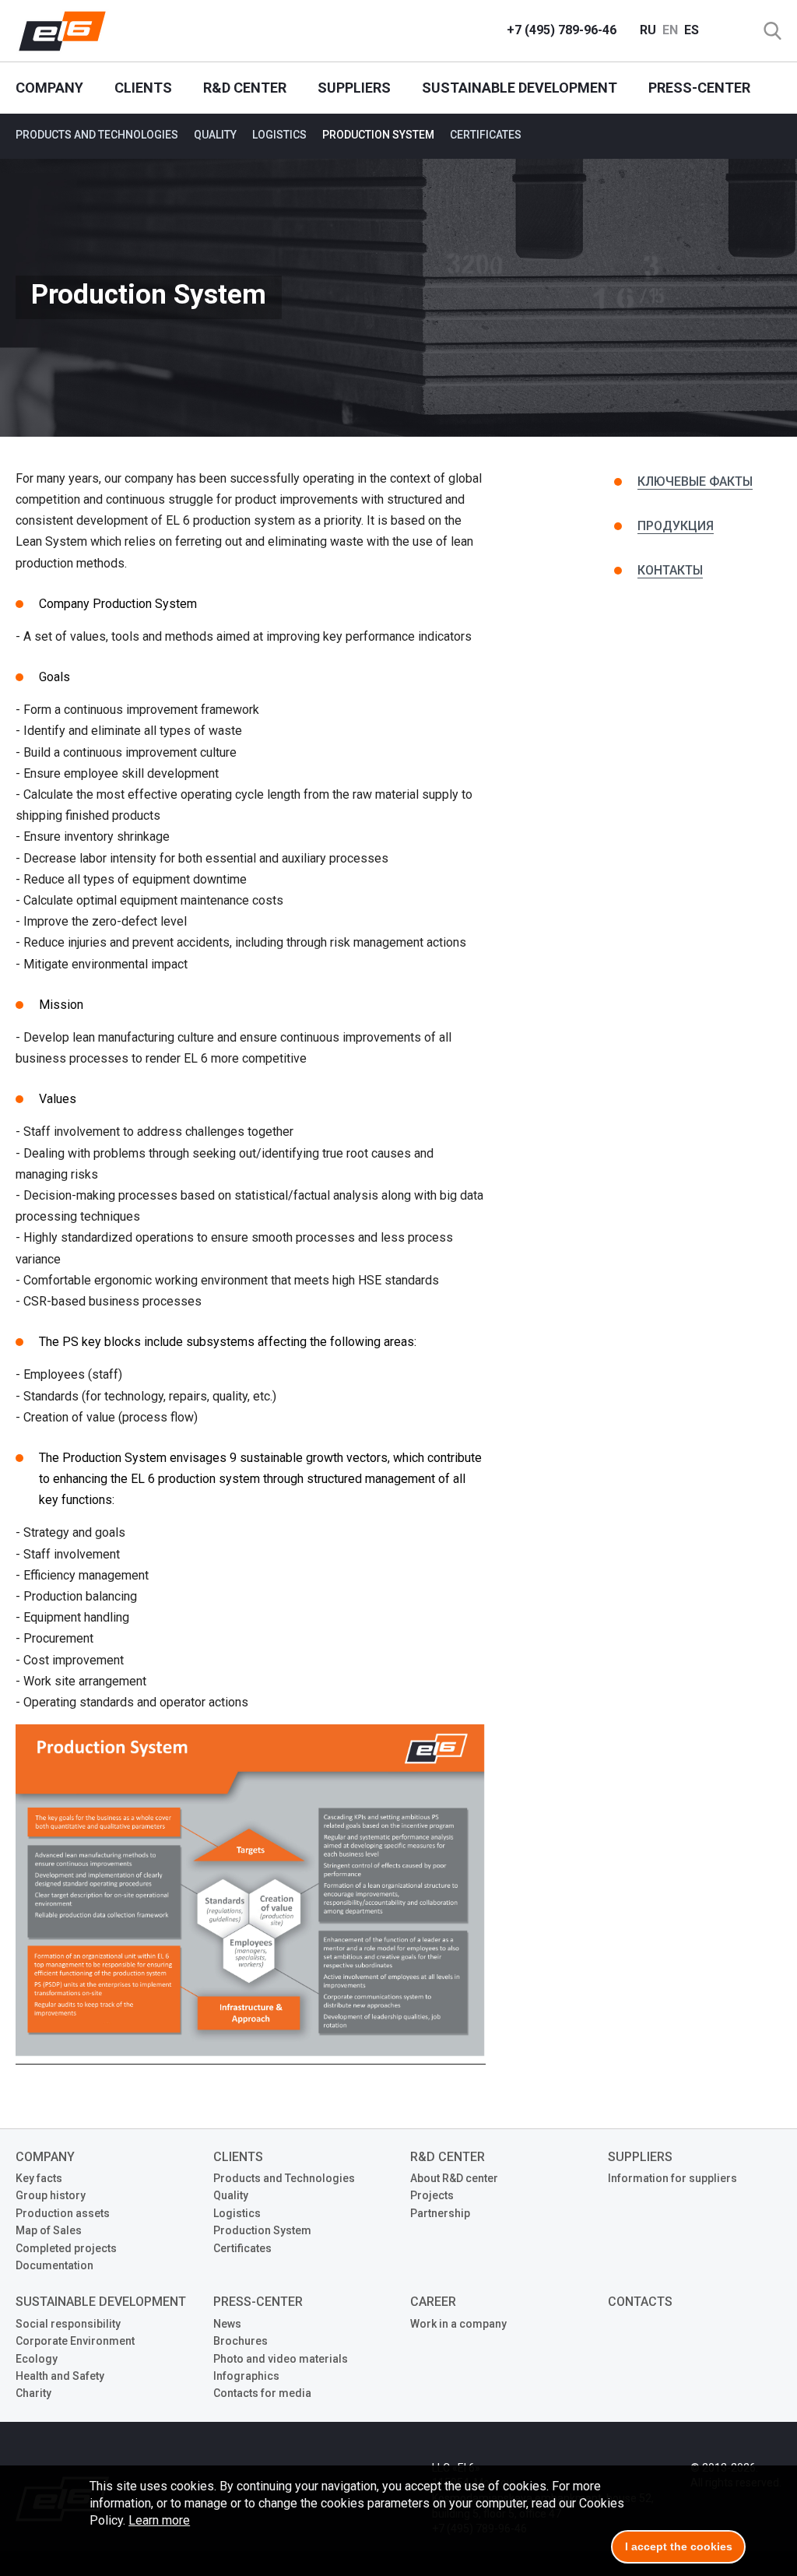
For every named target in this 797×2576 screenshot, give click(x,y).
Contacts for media (262, 2393)
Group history (51, 2195)
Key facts (39, 2178)
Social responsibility (68, 2324)
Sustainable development (520, 88)
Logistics (279, 135)
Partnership (440, 2213)
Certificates (486, 135)
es (692, 30)
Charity (33, 2393)
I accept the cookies (679, 2546)
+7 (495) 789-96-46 (562, 30)
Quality (215, 135)
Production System (378, 135)
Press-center (699, 88)
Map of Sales (49, 2230)
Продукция (676, 526)
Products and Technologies (97, 135)
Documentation (54, 2265)
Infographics (246, 2376)
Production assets (63, 2213)
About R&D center (454, 2178)
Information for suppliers (672, 2178)
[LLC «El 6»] (62, 31)
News (227, 2324)
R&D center (245, 88)
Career (433, 2302)
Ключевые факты (695, 481)
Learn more (159, 2520)
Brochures (241, 2341)
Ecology (37, 2359)
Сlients (143, 88)
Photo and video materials (281, 2359)
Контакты (670, 570)
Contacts (640, 2302)
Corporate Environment (75, 2341)
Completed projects (66, 2248)
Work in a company (458, 2324)
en (670, 30)
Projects (432, 2195)
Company (49, 88)
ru (648, 30)
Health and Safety (60, 2376)
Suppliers (354, 88)
